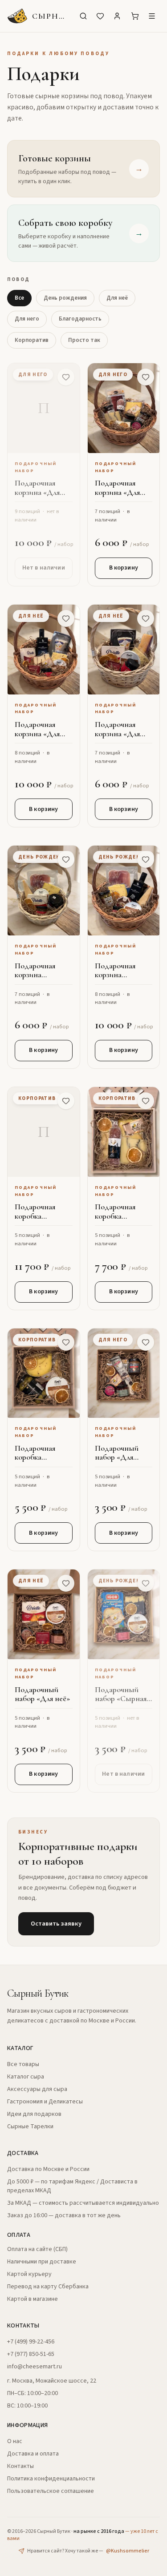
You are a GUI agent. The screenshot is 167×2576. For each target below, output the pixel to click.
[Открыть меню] (152, 16)
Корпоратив (32, 340)
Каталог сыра (26, 2077)
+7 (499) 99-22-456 (31, 2342)
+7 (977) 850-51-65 (31, 2354)
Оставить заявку (56, 1924)
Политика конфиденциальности (51, 2479)
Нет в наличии (44, 568)
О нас (15, 2441)
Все (19, 298)
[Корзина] (135, 16)
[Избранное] (100, 16)
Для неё (117, 298)
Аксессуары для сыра (37, 2089)
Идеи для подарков (34, 2114)
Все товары (23, 2064)
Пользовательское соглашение (51, 2491)
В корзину (124, 568)
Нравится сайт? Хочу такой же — (88, 2551)
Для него (27, 319)
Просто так (84, 340)
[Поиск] (83, 16)
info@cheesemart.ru (35, 2367)
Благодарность (80, 319)
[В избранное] (66, 377)
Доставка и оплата (33, 2454)
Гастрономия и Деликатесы (45, 2102)
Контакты (20, 2466)
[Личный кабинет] (117, 16)
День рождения (65, 298)
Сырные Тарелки (30, 2127)
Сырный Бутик (38, 1993)
